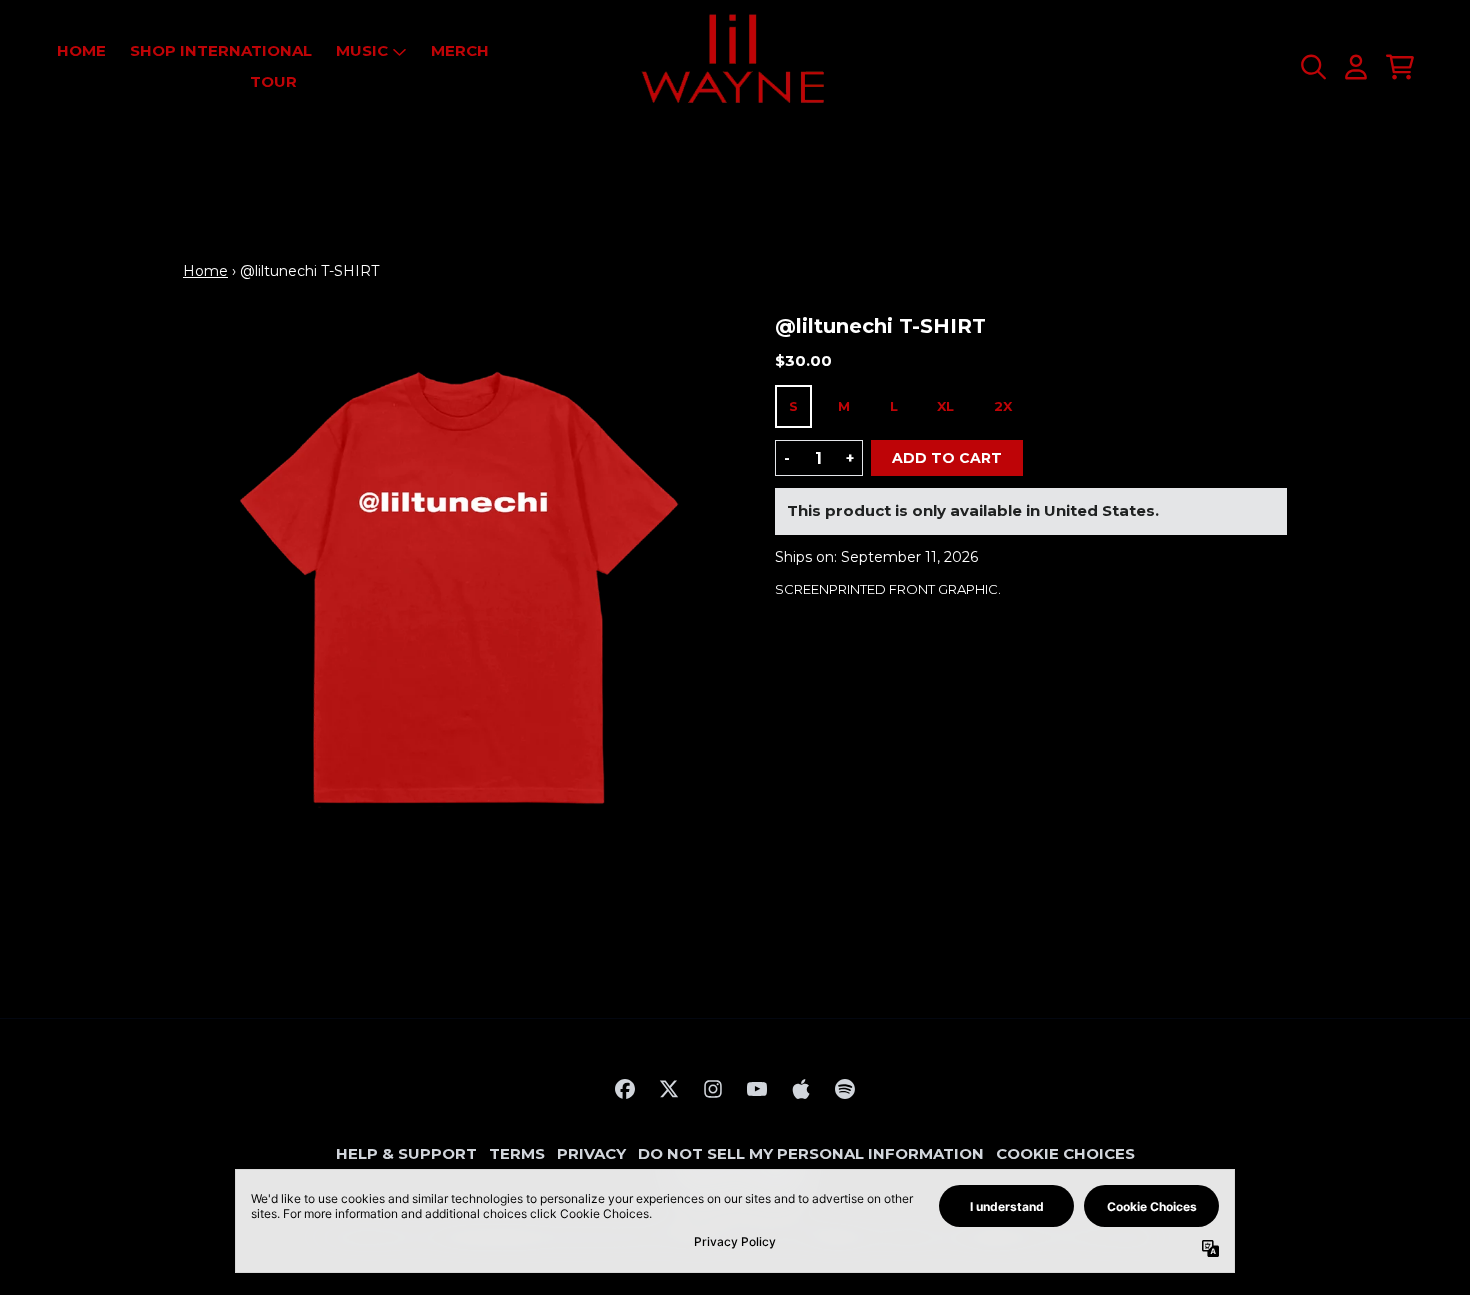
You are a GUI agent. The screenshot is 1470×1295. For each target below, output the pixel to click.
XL (945, 406)
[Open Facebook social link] (625, 1089)
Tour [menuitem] (273, 81)
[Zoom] (459, 590)
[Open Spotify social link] (845, 1089)
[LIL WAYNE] (735, 66)
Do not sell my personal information (811, 1153)
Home (205, 271)
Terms (517, 1153)
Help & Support (406, 1153)
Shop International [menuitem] (221, 50)
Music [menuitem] (362, 50)
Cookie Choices (1065, 1153)
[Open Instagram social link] (713, 1089)
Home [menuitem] (81, 50)
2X (1003, 406)
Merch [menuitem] (460, 50)
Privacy (591, 1153)
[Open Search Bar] (1312, 67)
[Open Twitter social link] (669, 1089)
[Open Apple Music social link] (801, 1089)
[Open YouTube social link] (757, 1089)
